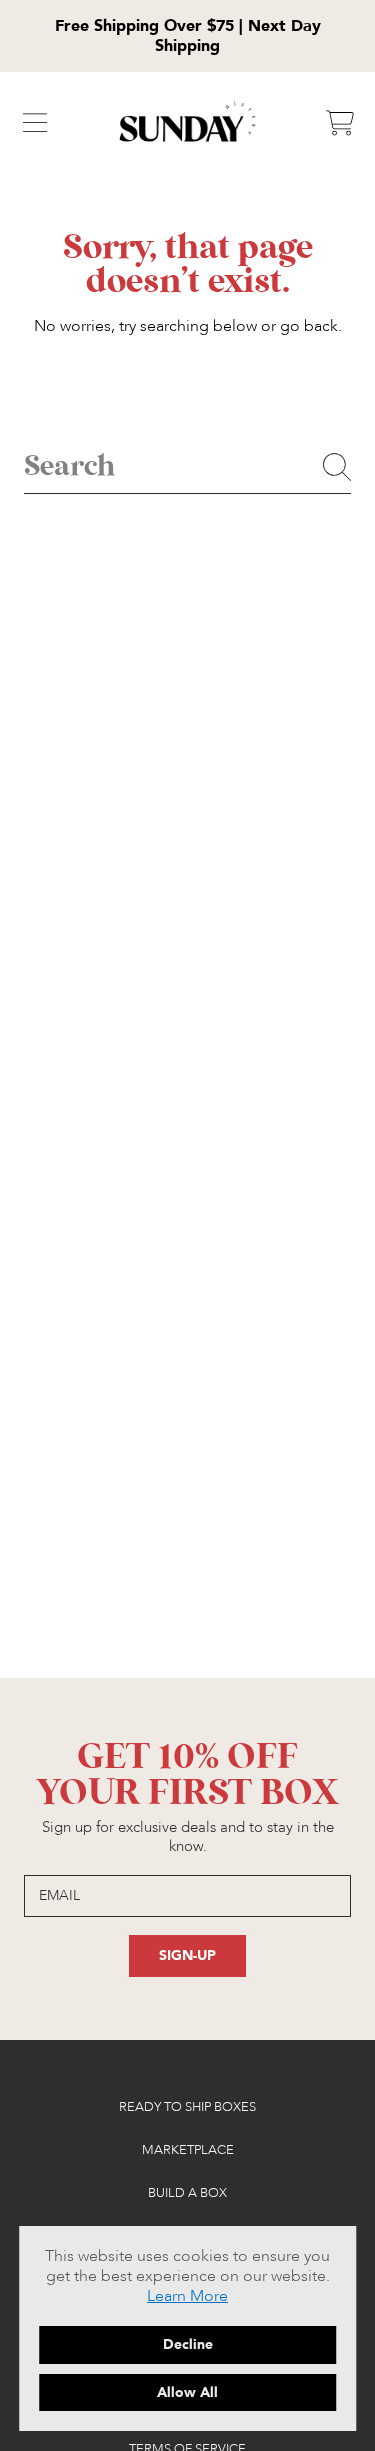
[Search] (337, 467)
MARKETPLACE (188, 2150)
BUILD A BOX (187, 2193)
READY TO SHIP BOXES (187, 2107)
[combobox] (187, 467)
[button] (35, 123)
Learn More (187, 2296)
